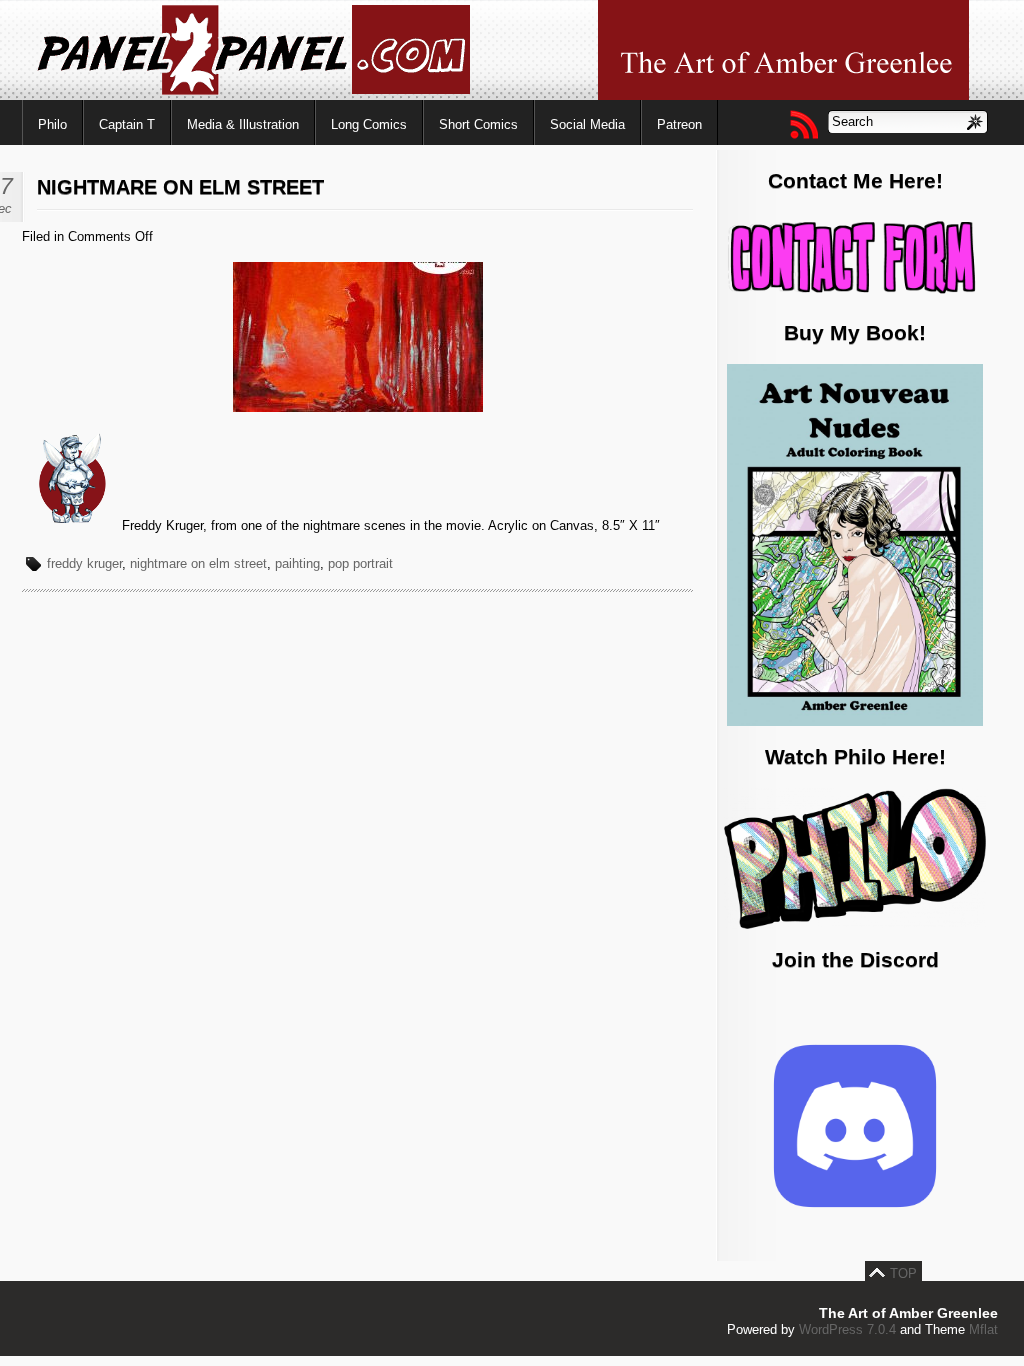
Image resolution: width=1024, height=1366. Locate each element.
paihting (297, 563)
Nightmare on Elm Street (180, 187)
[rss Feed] (803, 124)
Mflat (983, 1329)
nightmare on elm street (198, 563)
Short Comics (478, 124)
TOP (903, 1273)
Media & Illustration (243, 124)
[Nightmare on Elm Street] (358, 407)
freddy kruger (84, 563)
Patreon (679, 124)
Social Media (587, 124)
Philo (52, 124)
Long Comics (369, 124)
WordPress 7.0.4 (847, 1329)
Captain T (127, 124)
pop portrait (360, 563)
